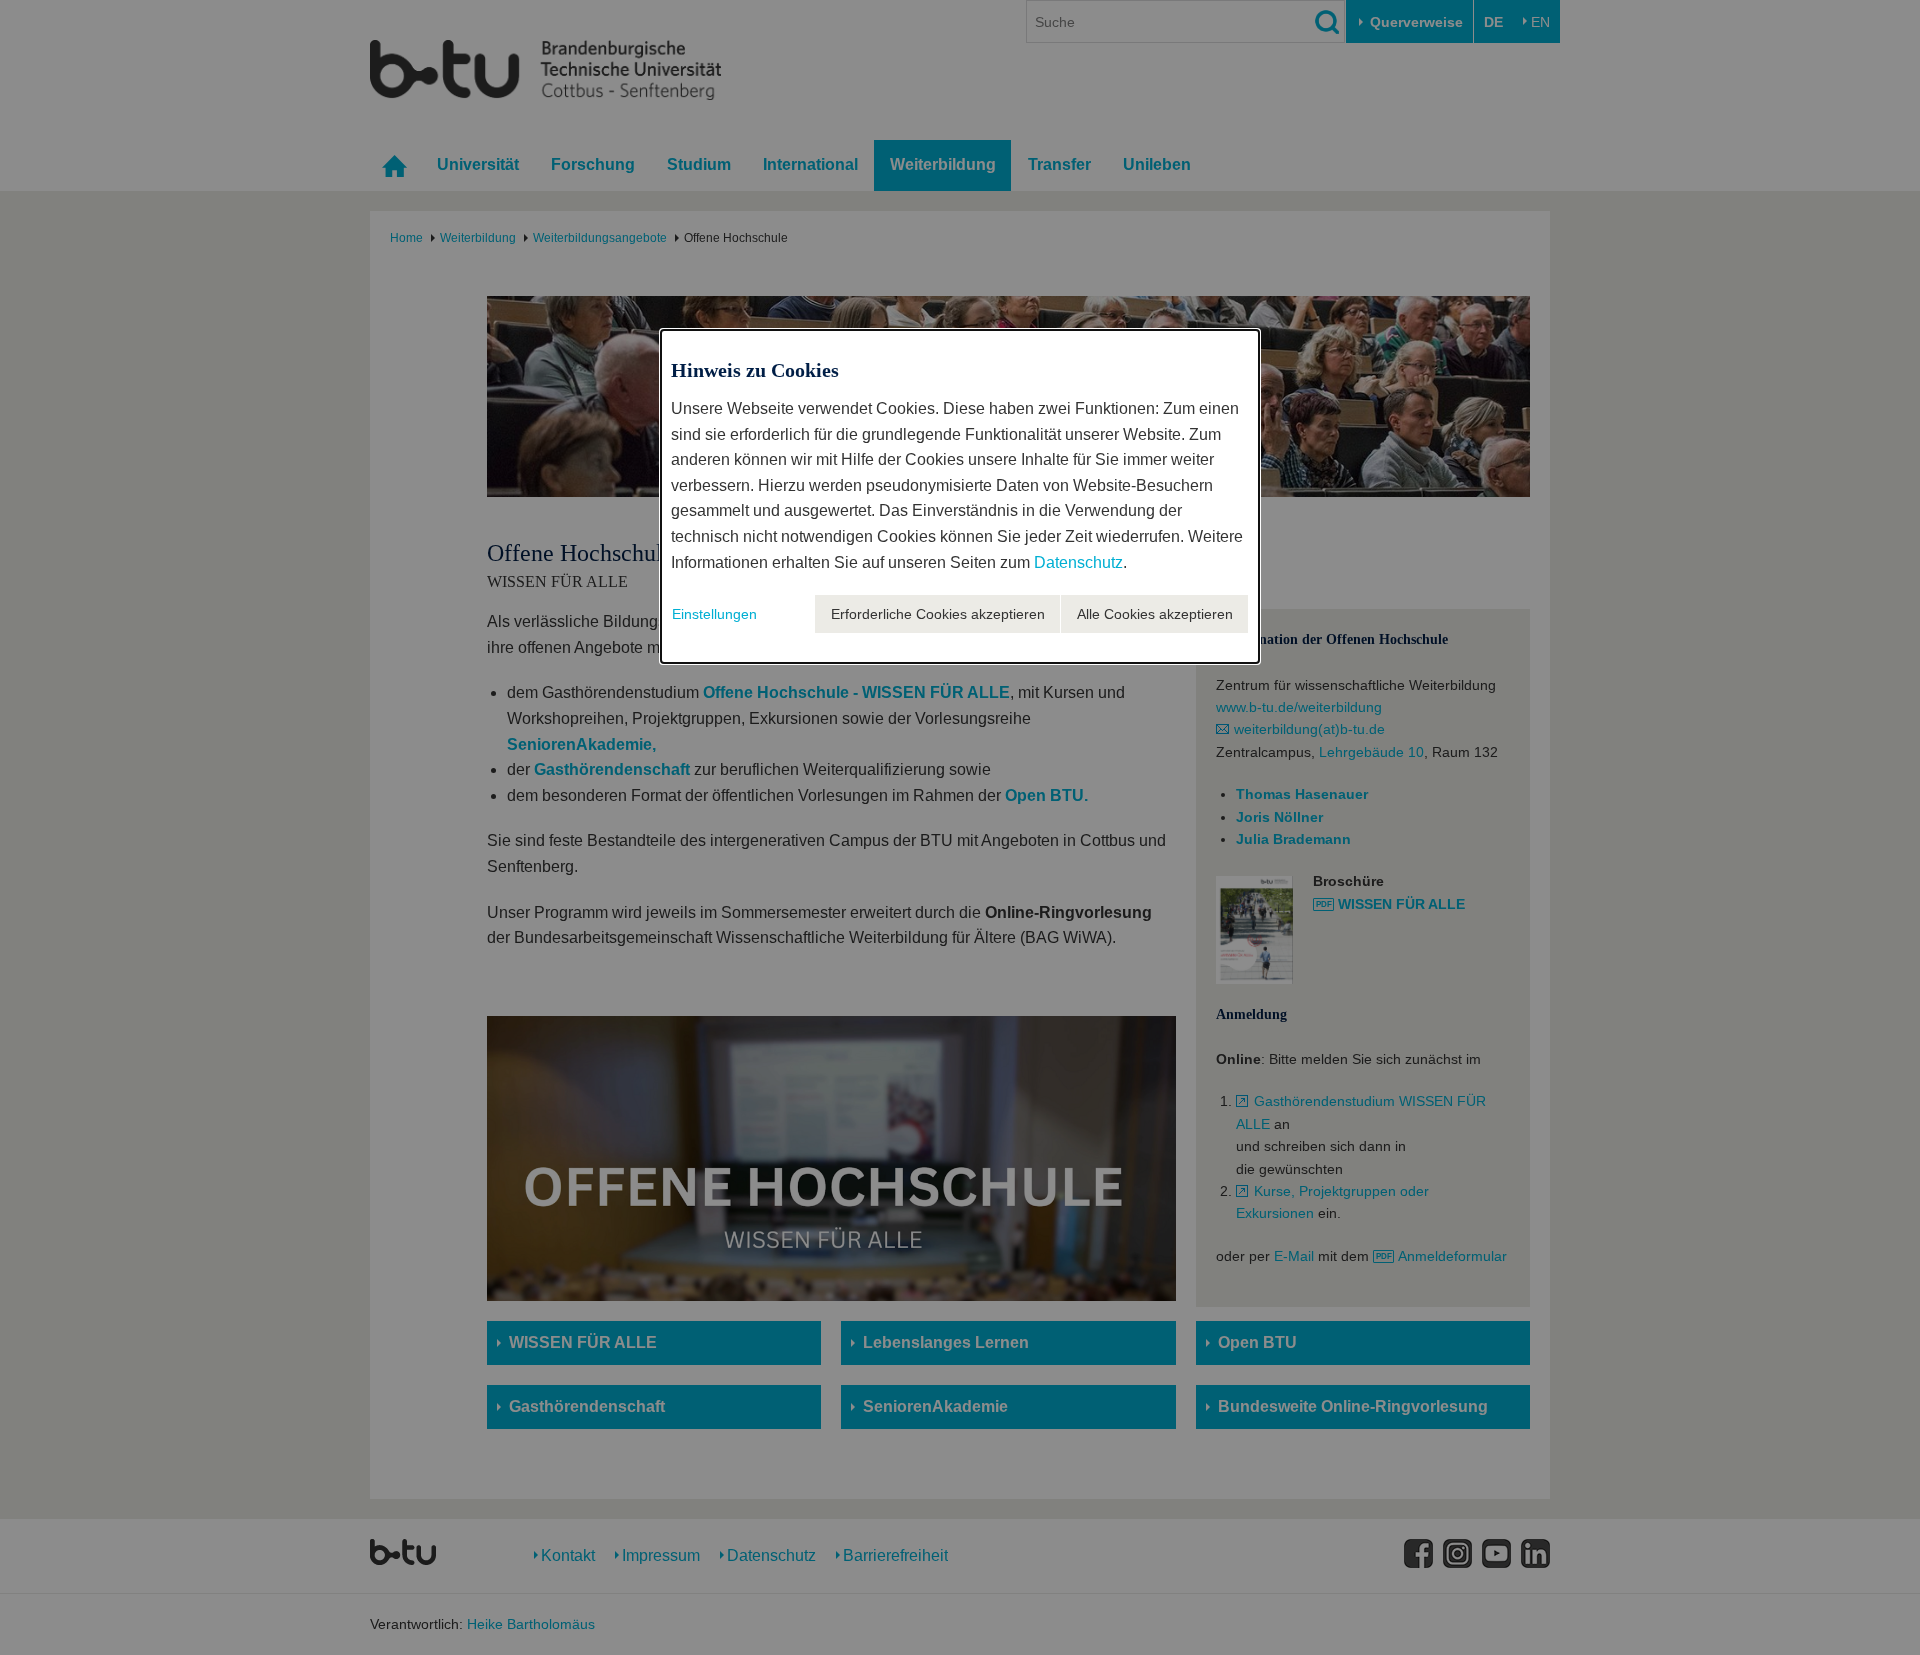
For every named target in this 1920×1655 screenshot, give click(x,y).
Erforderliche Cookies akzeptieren (938, 614)
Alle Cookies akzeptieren (1155, 614)
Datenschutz (1078, 562)
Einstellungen (714, 614)
